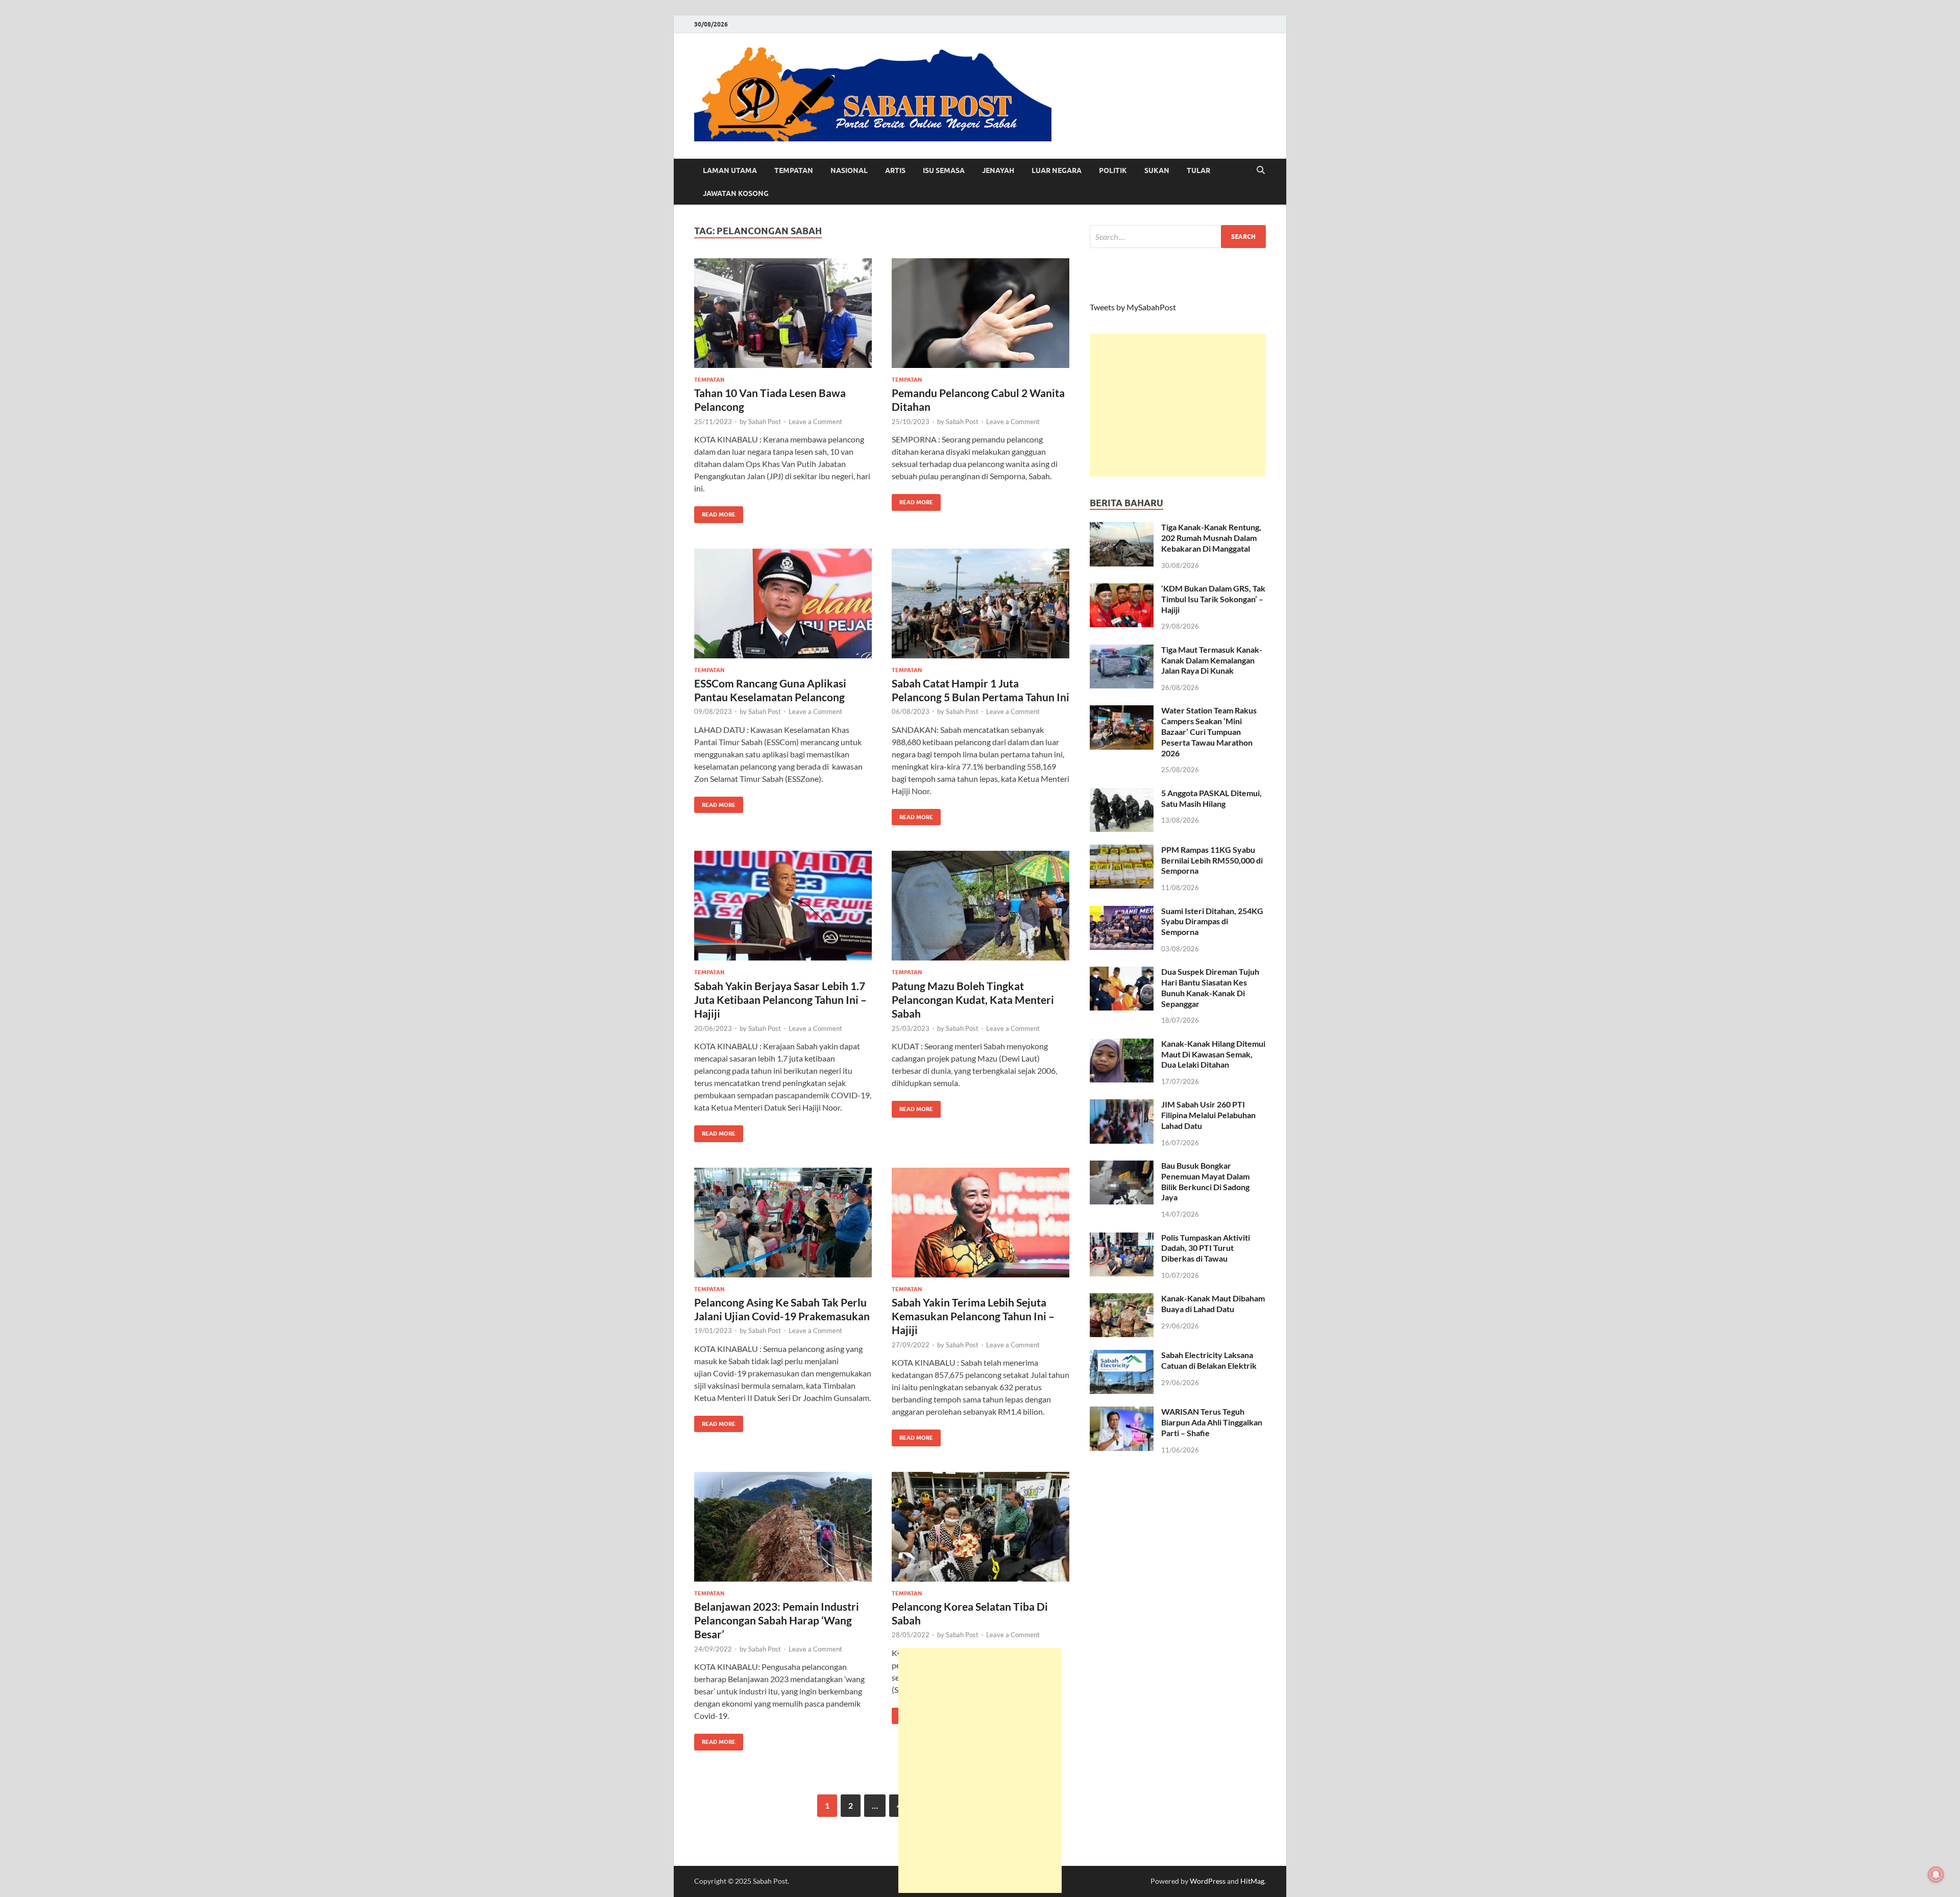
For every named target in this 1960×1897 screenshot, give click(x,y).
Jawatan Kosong (736, 193)
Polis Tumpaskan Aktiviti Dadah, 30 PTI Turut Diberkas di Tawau (1206, 1248)
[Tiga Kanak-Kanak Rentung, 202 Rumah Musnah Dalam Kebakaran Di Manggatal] (1122, 528)
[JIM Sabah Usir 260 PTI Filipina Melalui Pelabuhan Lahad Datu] (1122, 1105)
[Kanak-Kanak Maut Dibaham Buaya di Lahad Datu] (1122, 1299)
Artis (895, 170)
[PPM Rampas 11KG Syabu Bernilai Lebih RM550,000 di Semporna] (1122, 851)
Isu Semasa (944, 170)
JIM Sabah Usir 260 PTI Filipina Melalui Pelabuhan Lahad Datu (1208, 1115)
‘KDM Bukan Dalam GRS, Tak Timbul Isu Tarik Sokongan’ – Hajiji (1213, 599)
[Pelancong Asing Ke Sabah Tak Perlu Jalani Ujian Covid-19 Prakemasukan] (783, 1223)
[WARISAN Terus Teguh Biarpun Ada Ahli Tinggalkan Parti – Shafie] (1122, 1412)
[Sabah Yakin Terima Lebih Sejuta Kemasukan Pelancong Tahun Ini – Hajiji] (981, 1223)
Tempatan (794, 170)
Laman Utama (730, 170)
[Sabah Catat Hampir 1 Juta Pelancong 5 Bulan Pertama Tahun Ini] (981, 603)
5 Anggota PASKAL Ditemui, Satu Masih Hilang (1211, 798)
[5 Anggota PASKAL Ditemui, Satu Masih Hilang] (1122, 794)
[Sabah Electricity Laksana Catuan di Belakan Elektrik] (1122, 1356)
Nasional (849, 170)
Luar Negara (1057, 170)
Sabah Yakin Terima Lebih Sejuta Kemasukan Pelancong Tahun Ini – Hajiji (973, 1316)
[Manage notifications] (1936, 1875)
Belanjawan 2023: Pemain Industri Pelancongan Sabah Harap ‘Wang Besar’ (777, 1620)
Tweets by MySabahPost (1133, 307)
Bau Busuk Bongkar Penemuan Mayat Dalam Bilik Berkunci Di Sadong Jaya (1205, 1181)
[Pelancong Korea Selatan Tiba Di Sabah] (981, 1527)
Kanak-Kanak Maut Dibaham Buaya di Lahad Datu (1213, 1303)
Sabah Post (765, 422)
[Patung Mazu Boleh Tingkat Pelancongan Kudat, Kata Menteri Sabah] (981, 906)
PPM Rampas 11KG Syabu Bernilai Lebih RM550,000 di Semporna (1212, 860)
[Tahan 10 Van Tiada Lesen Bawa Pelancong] (783, 313)
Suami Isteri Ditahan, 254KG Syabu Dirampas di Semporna (1212, 921)
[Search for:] (1178, 237)
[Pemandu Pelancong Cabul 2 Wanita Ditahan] (981, 313)
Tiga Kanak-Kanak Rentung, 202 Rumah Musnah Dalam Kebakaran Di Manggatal (1211, 538)
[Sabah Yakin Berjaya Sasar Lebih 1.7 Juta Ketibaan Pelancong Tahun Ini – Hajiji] (783, 906)
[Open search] (1261, 170)
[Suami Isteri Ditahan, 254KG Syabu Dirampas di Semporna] (1122, 912)
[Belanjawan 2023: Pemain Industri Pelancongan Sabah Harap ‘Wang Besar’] (783, 1527)
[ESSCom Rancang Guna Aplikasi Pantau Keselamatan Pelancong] (783, 603)
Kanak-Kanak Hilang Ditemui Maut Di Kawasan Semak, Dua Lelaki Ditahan (1213, 1054)
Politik (1113, 170)
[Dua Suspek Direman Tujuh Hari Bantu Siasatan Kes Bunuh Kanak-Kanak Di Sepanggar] (1122, 972)
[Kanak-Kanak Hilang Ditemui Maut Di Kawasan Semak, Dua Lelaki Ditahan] (1122, 1044)
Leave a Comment (815, 422)
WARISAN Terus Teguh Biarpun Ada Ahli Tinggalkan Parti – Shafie (1212, 1422)
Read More (715, 512)
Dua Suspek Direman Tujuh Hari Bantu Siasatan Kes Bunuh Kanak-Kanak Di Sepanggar (1210, 987)
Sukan (1157, 170)
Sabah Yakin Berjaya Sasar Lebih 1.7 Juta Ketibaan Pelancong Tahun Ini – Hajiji (780, 1000)
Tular (1198, 170)
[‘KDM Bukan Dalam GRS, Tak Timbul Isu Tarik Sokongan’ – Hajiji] (1122, 589)
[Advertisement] (1178, 405)
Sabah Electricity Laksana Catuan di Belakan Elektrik (1209, 1360)
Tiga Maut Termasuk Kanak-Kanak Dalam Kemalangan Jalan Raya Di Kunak (1212, 660)
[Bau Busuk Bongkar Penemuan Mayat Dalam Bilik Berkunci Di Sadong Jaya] (1122, 1166)
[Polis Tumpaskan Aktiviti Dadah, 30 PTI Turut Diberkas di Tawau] (1122, 1238)
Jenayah (998, 170)
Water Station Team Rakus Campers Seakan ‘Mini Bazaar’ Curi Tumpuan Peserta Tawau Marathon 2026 (1209, 731)
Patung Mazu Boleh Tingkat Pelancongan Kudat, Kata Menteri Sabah (973, 1000)
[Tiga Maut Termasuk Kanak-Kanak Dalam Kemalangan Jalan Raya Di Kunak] (1122, 650)
